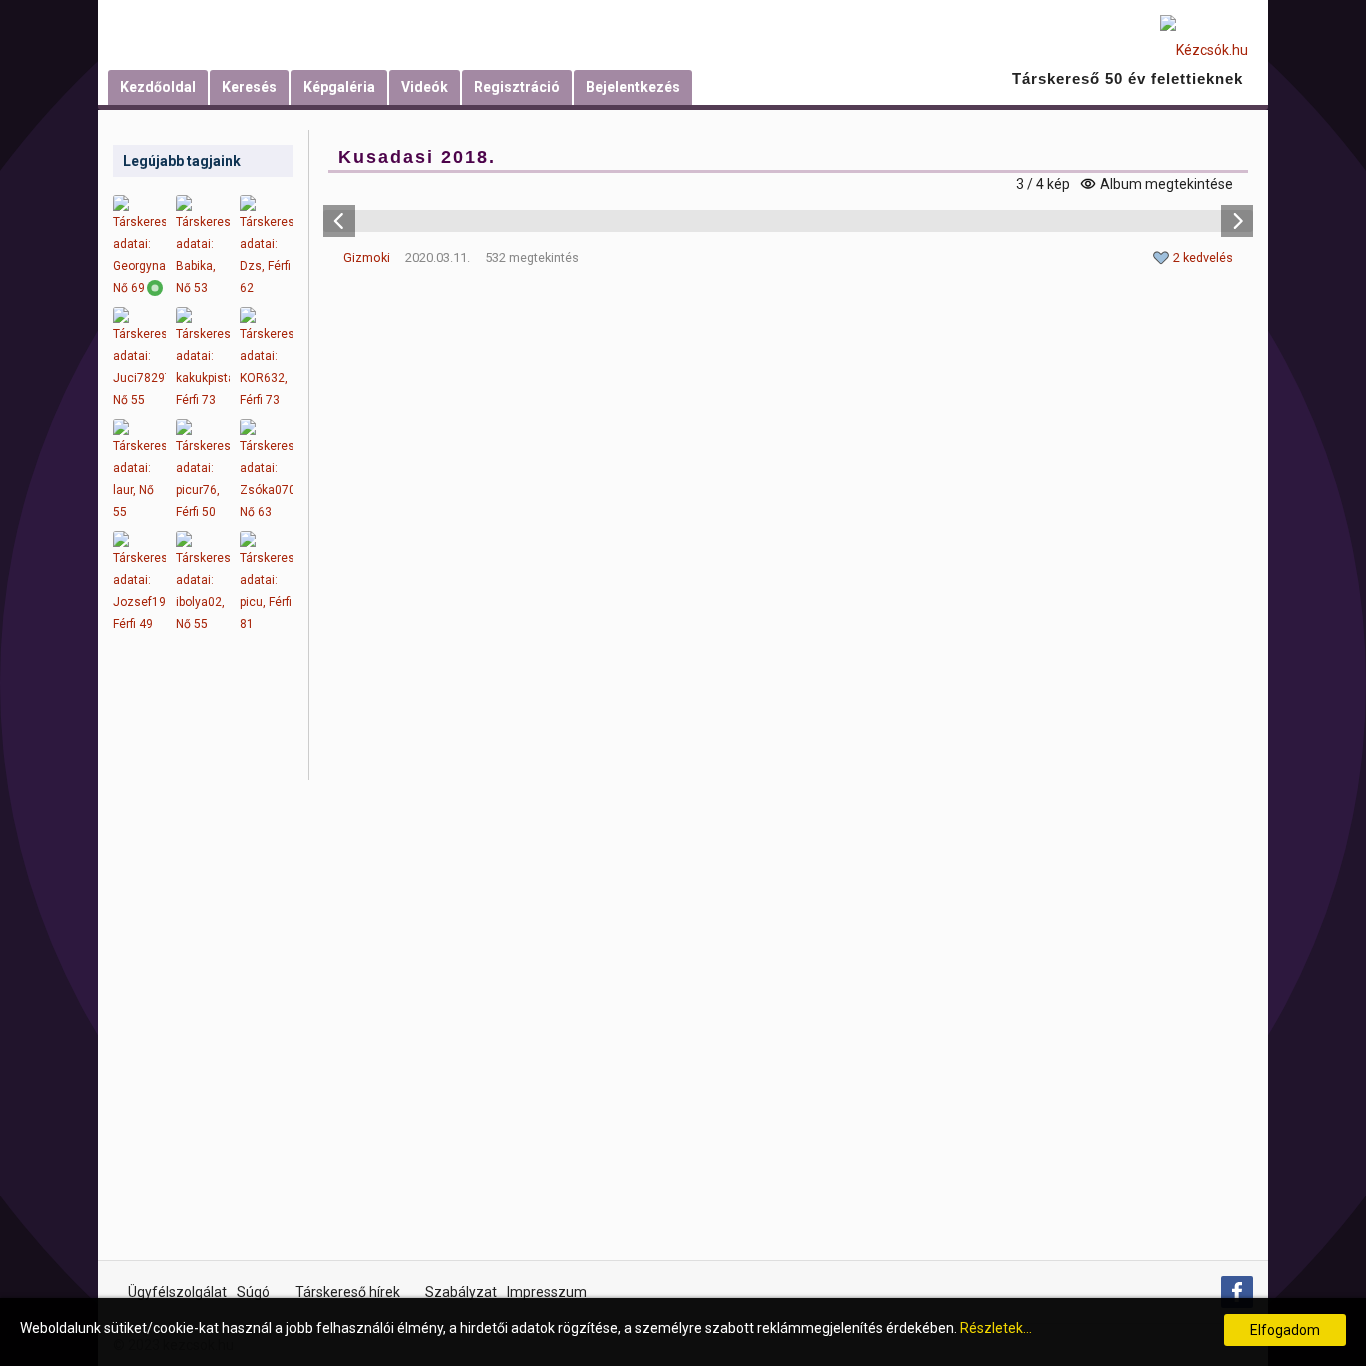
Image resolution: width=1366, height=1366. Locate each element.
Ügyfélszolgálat (177, 1292)
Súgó (253, 1292)
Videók (424, 87)
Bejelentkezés (633, 87)
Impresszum (547, 1292)
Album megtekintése (1166, 184)
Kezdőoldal (158, 87)
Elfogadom (1285, 1330)
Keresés (249, 87)
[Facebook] (1237, 1292)
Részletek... (996, 1328)
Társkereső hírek (347, 1292)
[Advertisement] (203, 960)
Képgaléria (339, 87)
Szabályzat (461, 1292)
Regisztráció (517, 87)
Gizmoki (366, 257)
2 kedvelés (1203, 257)
